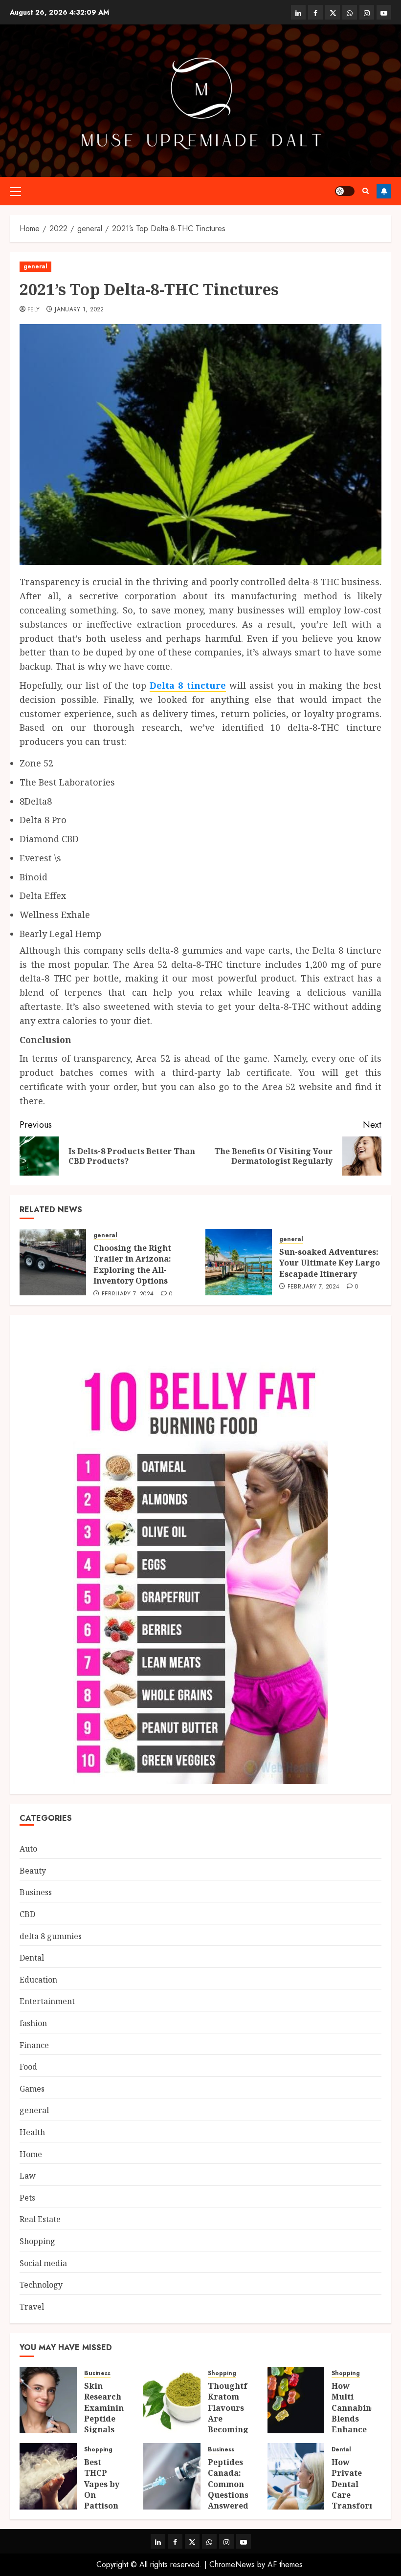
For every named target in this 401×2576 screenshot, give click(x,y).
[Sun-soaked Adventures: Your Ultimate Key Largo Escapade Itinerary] (239, 1262)
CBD (27, 1914)
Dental (32, 1958)
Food (28, 2067)
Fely (33, 310)
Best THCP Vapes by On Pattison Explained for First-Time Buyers (105, 2506)
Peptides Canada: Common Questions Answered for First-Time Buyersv (228, 2500)
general (35, 266)
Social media (43, 2263)
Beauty (33, 1871)
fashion (33, 2023)
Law (28, 2176)
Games (32, 2089)
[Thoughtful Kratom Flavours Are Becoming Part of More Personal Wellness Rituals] (172, 2400)
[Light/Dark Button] (345, 191)
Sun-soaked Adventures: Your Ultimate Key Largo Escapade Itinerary (330, 1263)
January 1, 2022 (79, 310)
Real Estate (40, 2219)
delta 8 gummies (51, 1936)
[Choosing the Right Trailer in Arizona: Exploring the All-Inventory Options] (53, 1262)
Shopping (37, 2241)
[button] (15, 191)
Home (31, 2154)
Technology (41, 2285)
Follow (384, 191)
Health (32, 2132)
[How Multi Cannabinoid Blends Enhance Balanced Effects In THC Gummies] (296, 2400)
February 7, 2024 (128, 1294)
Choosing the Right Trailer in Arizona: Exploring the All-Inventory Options (132, 1264)
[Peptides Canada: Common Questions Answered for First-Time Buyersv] (172, 2476)
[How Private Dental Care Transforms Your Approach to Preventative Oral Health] (296, 2476)
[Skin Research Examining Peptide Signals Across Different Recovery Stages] (48, 2400)
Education (38, 1980)
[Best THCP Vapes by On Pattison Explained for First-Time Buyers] (48, 2476)
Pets (27, 2198)
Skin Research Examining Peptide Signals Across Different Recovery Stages (107, 2430)
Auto (28, 1849)
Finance (34, 2045)
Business (36, 1892)
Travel (32, 2307)
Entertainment (47, 2001)
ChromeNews (232, 2565)
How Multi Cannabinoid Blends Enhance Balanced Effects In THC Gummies (358, 2430)
